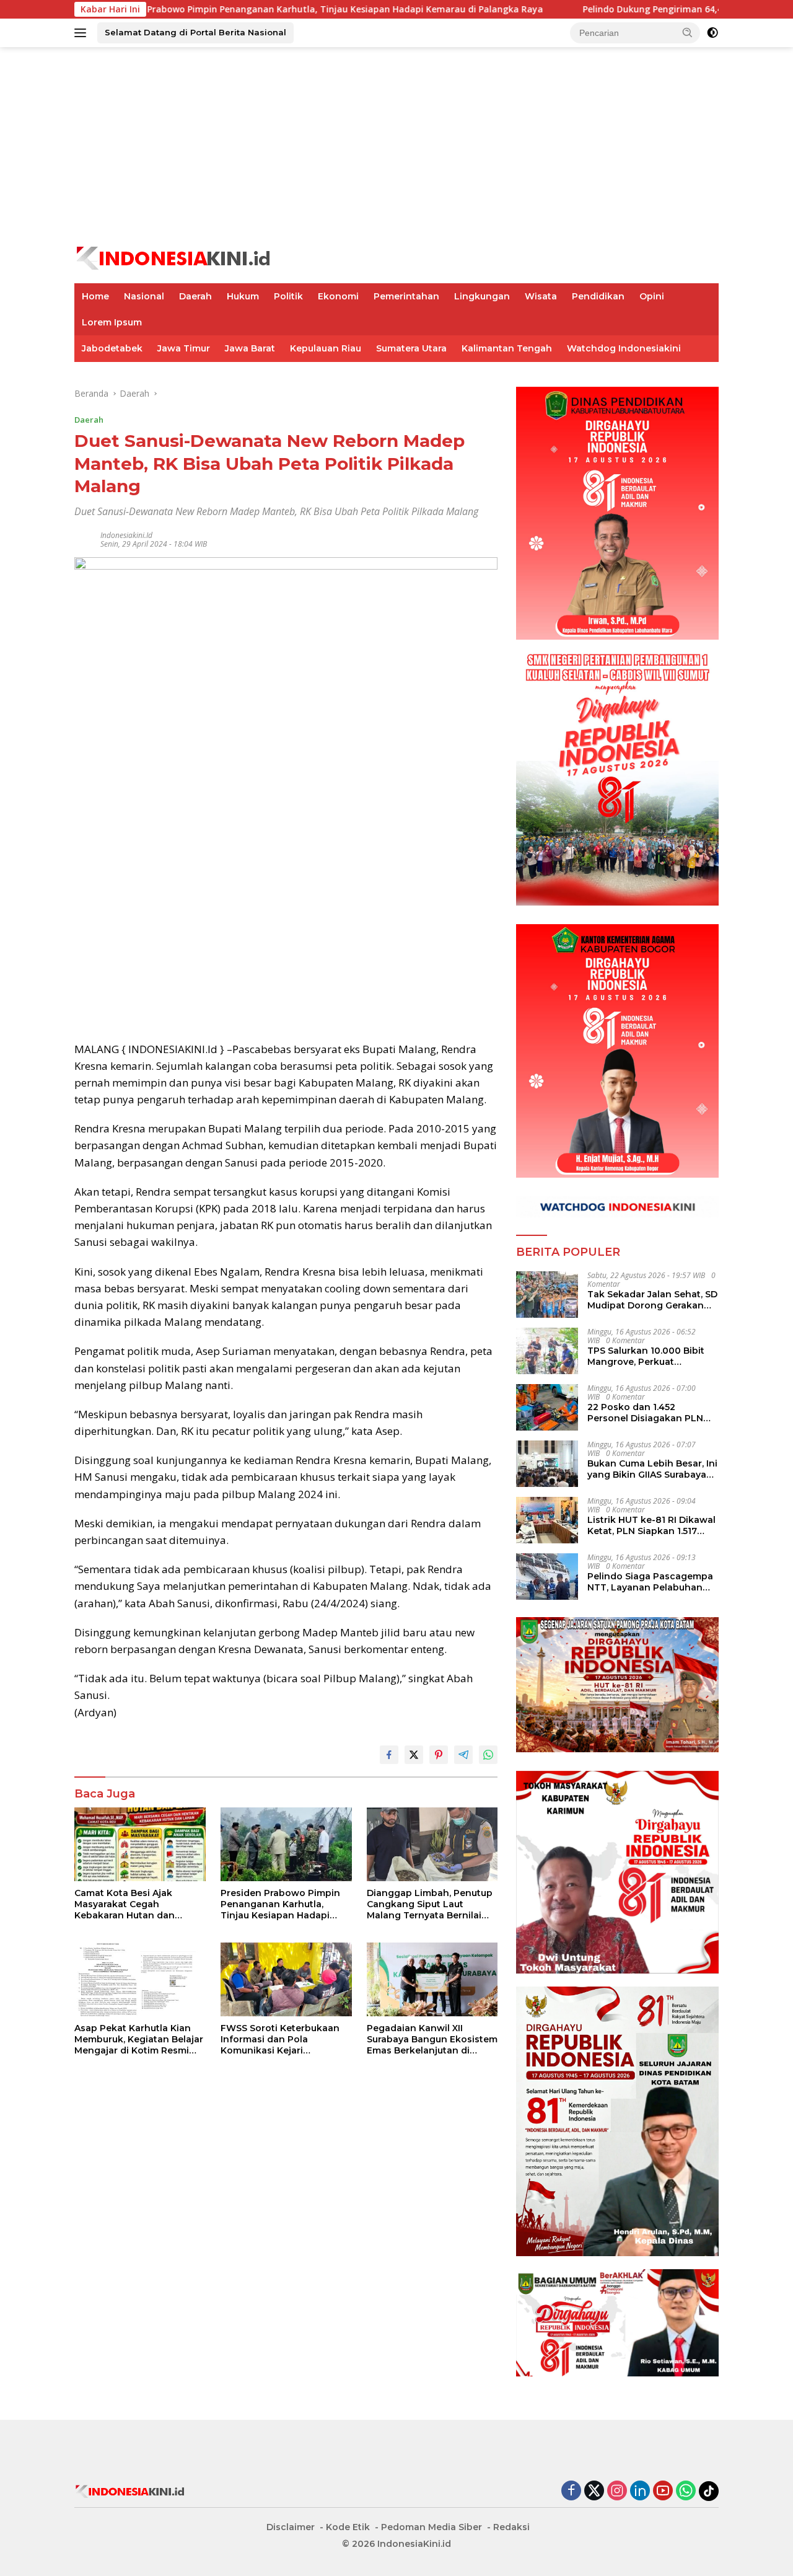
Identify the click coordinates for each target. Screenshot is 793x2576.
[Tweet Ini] (414, 1755)
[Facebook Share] (389, 1755)
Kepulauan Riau (326, 348)
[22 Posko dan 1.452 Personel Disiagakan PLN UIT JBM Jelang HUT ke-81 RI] (547, 1407)
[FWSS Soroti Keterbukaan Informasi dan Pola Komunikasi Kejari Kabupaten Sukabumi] (286, 1979)
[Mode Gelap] (712, 33)
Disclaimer (291, 2527)
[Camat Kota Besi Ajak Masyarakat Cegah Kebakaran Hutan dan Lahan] (140, 1844)
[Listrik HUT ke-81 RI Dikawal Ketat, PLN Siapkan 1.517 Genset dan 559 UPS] (547, 1520)
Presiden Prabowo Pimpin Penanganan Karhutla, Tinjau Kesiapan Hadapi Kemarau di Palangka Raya (243, 9)
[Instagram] (617, 2491)
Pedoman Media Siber (432, 2527)
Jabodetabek (112, 348)
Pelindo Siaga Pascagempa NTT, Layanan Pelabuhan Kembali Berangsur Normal (650, 1582)
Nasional (144, 296)
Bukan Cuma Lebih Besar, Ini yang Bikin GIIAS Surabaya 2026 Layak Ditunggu (652, 1469)
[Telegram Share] (463, 1755)
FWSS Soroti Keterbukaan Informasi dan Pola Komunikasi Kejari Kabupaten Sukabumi (280, 2040)
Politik (288, 296)
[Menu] (83, 33)
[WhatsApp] (686, 2491)
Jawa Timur (184, 348)
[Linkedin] (640, 2491)
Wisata (541, 296)
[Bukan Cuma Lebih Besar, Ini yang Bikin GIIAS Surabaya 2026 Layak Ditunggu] (547, 1464)
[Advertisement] (396, 146)
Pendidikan (598, 296)
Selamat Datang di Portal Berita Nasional (195, 32)
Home (95, 296)
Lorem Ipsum (112, 322)
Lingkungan (482, 296)
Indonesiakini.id (126, 535)
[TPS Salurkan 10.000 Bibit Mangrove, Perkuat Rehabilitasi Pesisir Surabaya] (547, 1351)
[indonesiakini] (174, 257)
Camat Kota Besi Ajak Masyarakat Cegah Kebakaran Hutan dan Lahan (125, 1904)
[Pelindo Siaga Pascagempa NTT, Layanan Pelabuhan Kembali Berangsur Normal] (547, 1577)
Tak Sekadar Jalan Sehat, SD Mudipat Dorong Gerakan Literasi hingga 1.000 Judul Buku (652, 1300)
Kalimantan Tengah (507, 348)
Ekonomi (338, 296)
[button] (688, 32)
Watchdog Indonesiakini (624, 348)
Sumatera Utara (411, 348)
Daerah (195, 296)
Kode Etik (348, 2527)
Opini (652, 296)
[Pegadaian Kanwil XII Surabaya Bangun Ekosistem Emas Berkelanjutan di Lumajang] (432, 1979)
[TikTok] (709, 2491)
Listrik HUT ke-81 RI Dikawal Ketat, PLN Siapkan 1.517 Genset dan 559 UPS (651, 1525)
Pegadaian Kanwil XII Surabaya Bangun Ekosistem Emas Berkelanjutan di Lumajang (432, 2040)
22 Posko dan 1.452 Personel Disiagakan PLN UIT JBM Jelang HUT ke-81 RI (652, 1413)
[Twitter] (594, 2491)
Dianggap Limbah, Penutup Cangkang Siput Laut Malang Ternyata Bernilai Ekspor (430, 1904)
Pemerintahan (406, 296)
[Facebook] (571, 2491)
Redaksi (511, 2527)
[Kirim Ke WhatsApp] (488, 1755)
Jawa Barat (250, 348)
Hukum (243, 296)
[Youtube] (663, 2491)
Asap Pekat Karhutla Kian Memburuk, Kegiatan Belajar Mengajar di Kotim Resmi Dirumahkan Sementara (139, 2040)
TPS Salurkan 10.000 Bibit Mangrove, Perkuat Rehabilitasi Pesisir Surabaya (646, 1356)
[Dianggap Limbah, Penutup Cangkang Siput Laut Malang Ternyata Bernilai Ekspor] (432, 1844)
